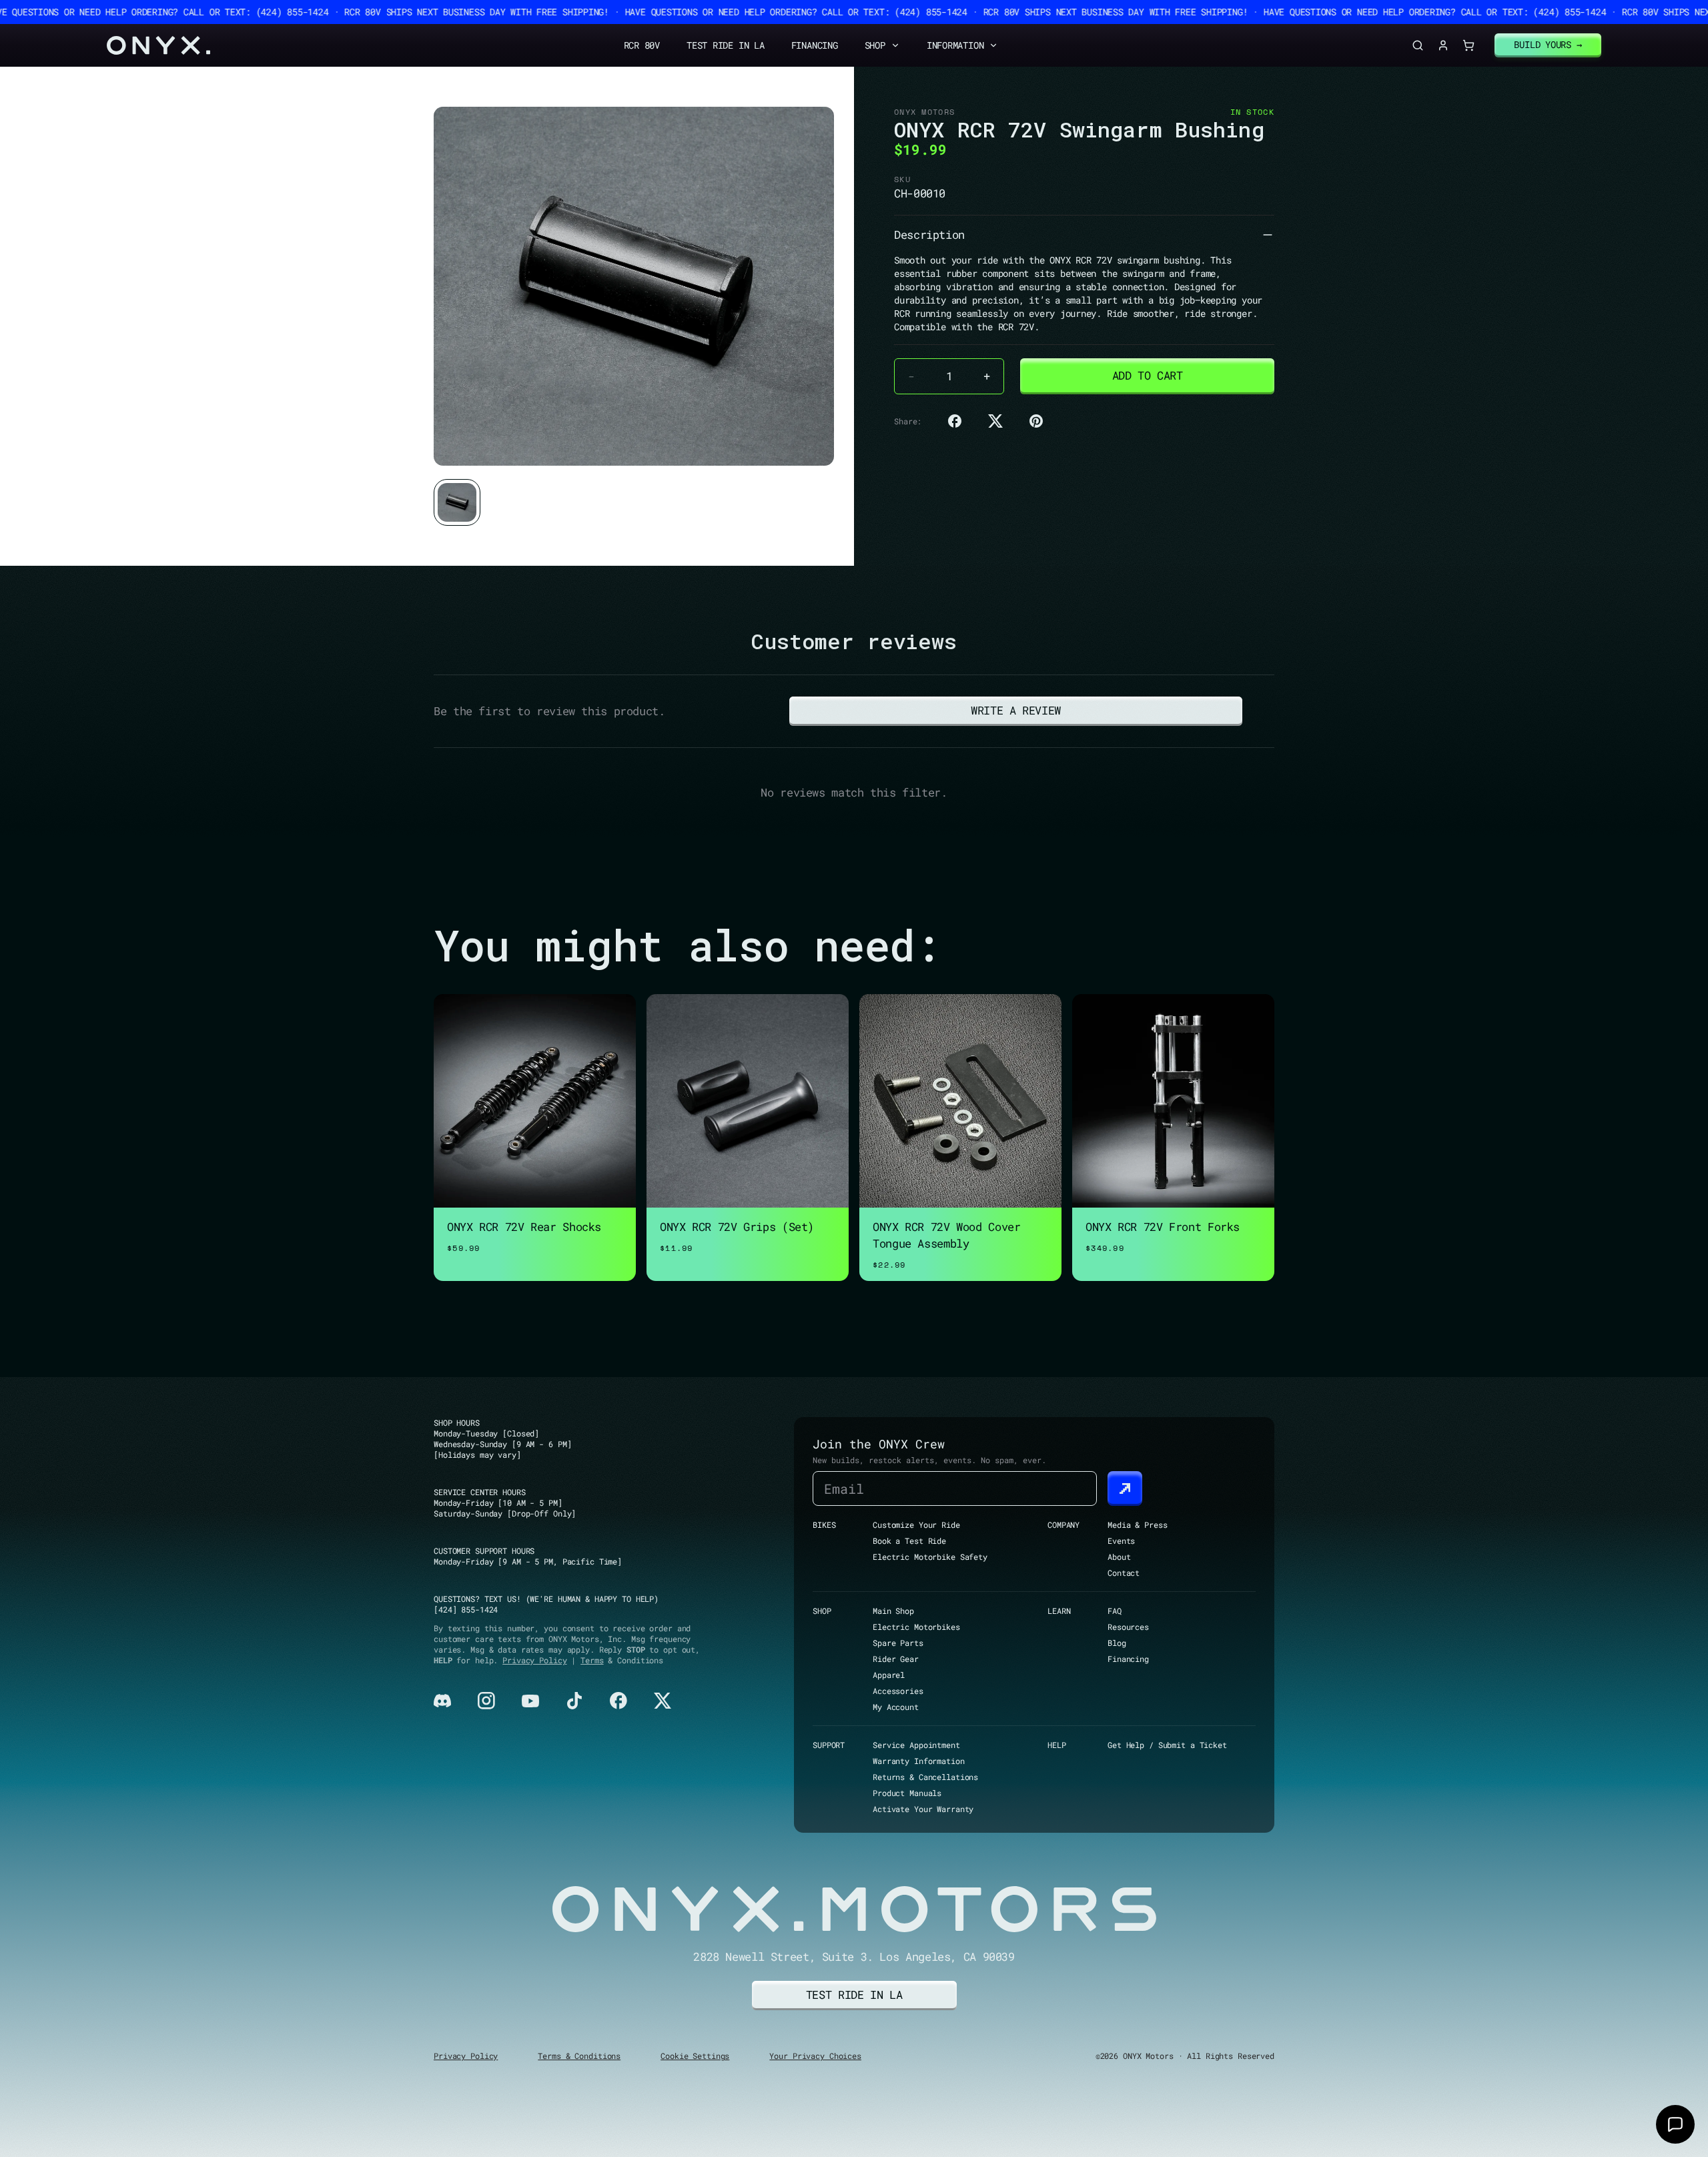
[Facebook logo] (618, 1701)
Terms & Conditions (579, 2056)
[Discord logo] (442, 1701)
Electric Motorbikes (916, 1627)
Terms (592, 1660)
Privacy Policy (534, 1660)
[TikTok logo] (574, 1701)
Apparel (889, 1675)
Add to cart (1148, 375)
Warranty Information (919, 1761)
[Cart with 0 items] (1468, 45)
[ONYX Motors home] (158, 45)
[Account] (1443, 45)
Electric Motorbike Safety (930, 1557)
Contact (1124, 1573)
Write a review (1016, 710)
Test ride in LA (854, 1995)
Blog (1117, 1643)
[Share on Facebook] (955, 421)
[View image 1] (457, 502)
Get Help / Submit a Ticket (1167, 1745)
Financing (815, 45)
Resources (1128, 1627)
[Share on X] (995, 421)
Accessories (898, 1691)
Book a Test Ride (909, 1541)
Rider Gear (896, 1659)
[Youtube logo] (530, 1701)
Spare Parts (898, 1643)
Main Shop (893, 1611)
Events (1121, 1541)
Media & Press (1137, 1525)
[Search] (1418, 45)
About (1119, 1557)
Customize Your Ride (916, 1525)
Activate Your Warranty (923, 1809)
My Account (896, 1707)
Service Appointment (916, 1745)
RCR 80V (642, 45)
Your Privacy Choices (815, 2056)
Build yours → (1548, 44)
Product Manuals (907, 1793)
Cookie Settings (695, 2056)
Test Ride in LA (726, 45)
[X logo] (663, 1701)
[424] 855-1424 (466, 1609)
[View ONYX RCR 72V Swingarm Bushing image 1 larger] (634, 286)
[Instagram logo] (486, 1701)
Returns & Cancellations (925, 1777)
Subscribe (1125, 1488)
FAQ (1115, 1611)
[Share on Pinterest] (1036, 421)
